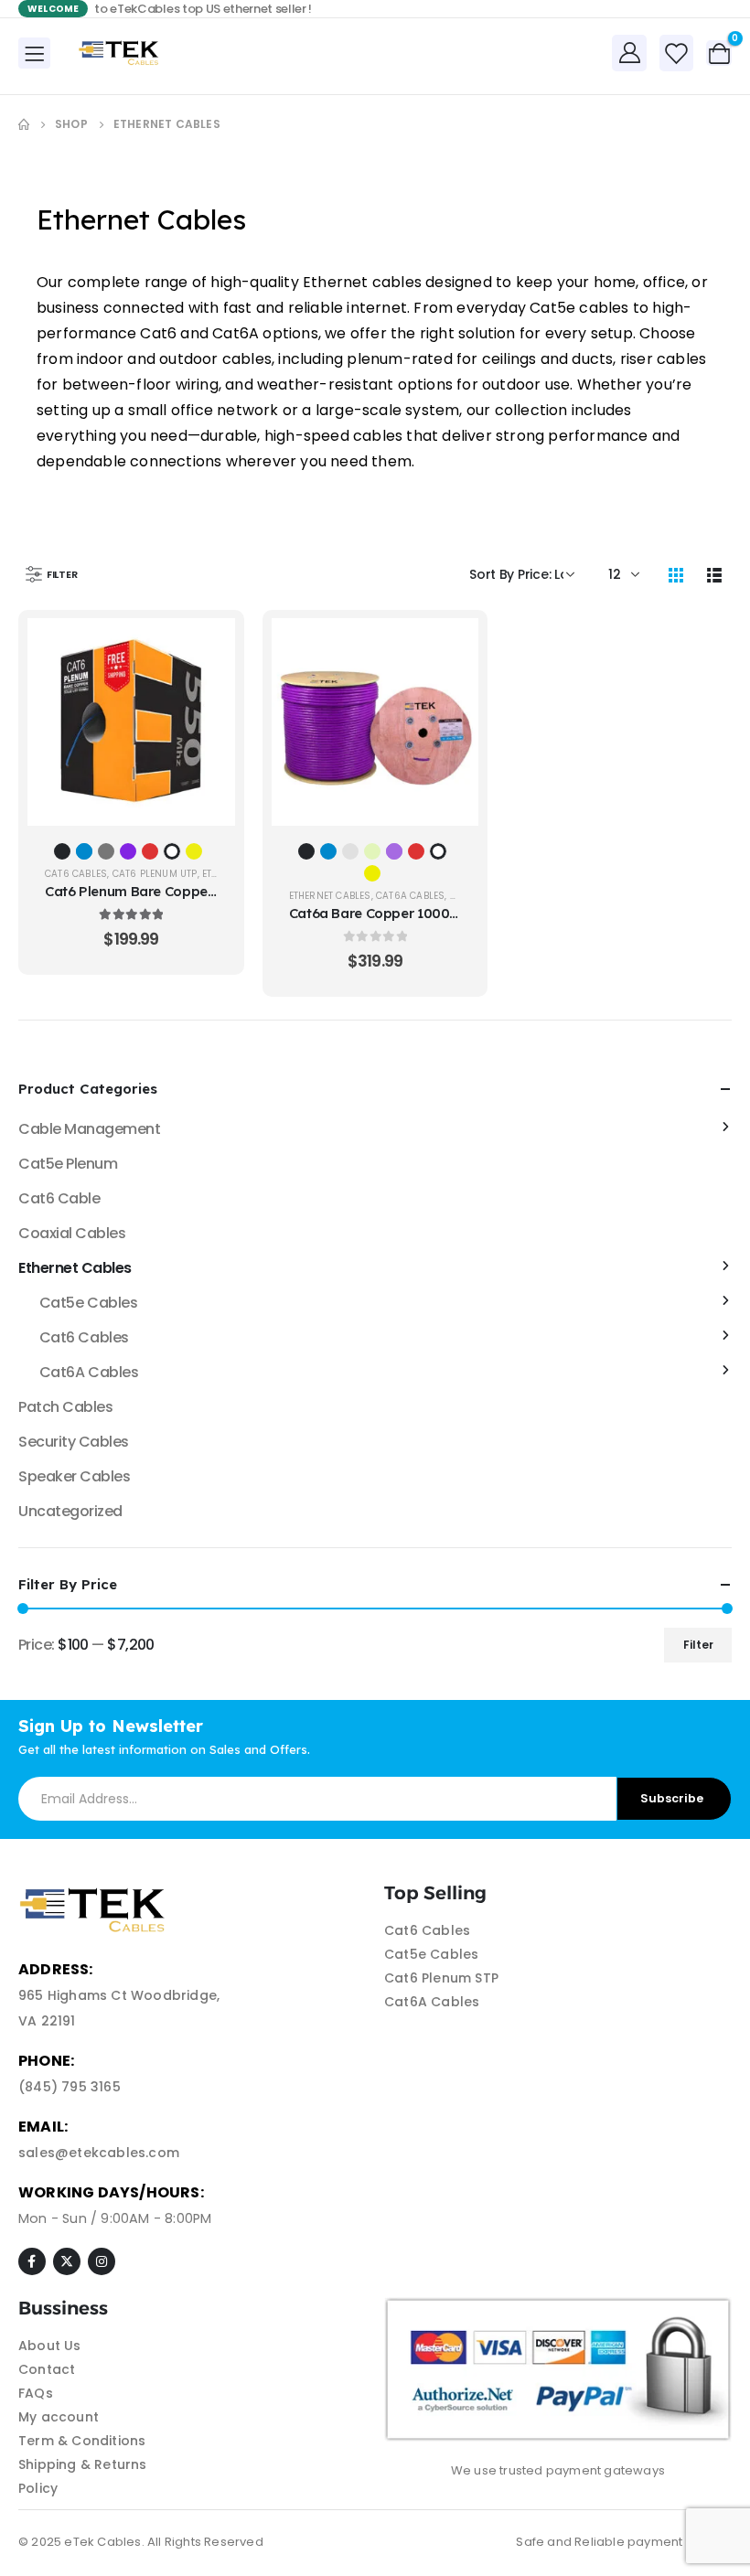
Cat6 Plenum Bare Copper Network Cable (178, 891)
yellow (194, 851)
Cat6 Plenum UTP (155, 874)
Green (372, 851)
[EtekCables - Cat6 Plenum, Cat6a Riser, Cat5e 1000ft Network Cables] (121, 53)
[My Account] (629, 52)
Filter (698, 1645)
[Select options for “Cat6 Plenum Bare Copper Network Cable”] (208, 646)
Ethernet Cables (330, 896)
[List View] (714, 574)
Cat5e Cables (88, 1303)
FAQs (36, 2393)
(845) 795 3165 (70, 2087)
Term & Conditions (82, 2441)
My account (59, 2417)
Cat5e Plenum (68, 1164)
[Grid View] (676, 574)
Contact (47, 2369)
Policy (38, 2488)
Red (150, 851)
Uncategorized (70, 1511)
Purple (128, 851)
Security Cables (74, 1442)
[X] (67, 2261)
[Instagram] (102, 2261)
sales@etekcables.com (99, 2153)
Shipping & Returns (83, 2464)
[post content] (131, 722)
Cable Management (89, 1129)
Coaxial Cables (72, 1233)
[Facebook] (32, 2261)
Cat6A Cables (410, 896)
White (172, 851)
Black (62, 851)
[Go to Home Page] (24, 124)
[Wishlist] (676, 53)
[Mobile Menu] (34, 53)
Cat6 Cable (59, 1198)
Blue (84, 851)
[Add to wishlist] (208, 691)
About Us (50, 2346)
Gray (350, 851)
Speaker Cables (74, 1476)
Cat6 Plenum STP (441, 1978)
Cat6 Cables (76, 874)
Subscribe (672, 1798)
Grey (106, 851)
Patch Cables (65, 1407)
